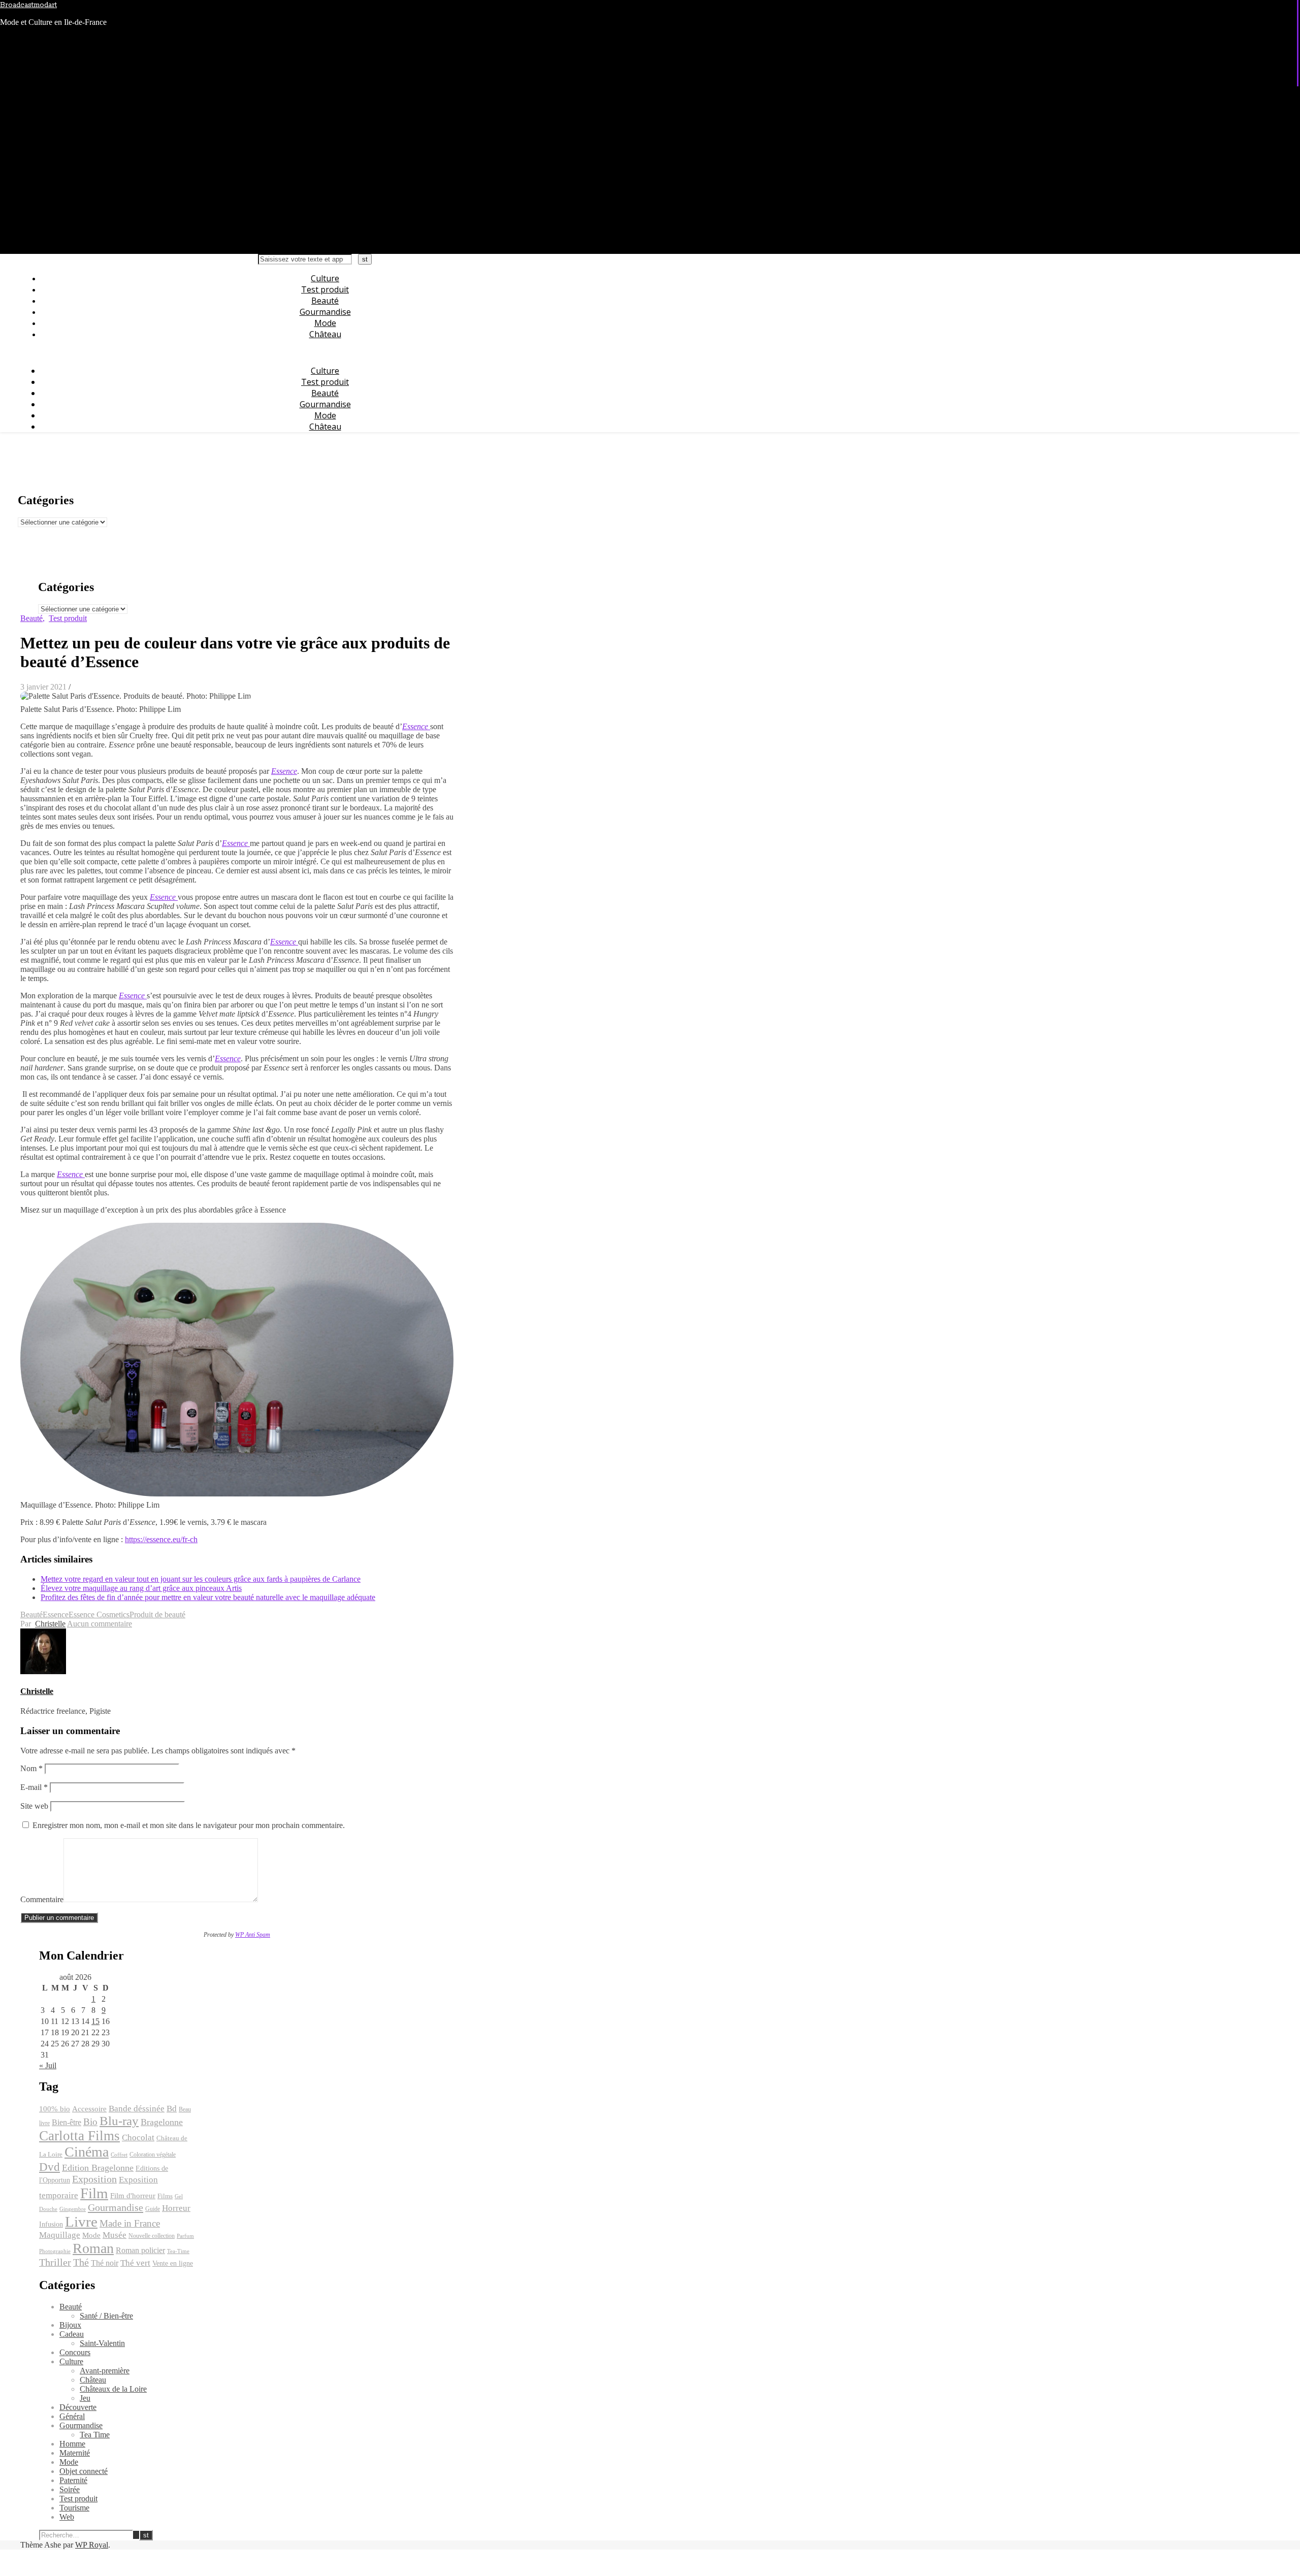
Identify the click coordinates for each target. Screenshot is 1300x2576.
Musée (115, 2235)
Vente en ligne (173, 2263)
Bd (172, 2109)
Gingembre (73, 2209)
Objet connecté (84, 2471)
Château (325, 334)
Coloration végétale (153, 2155)
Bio (90, 2122)
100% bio (55, 2109)
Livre (81, 2222)
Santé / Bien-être (106, 2316)
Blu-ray (119, 2121)
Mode (325, 323)
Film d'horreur (133, 2196)
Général (72, 2416)
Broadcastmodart (28, 5)
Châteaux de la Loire (113, 2389)
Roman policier (140, 2250)
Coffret (119, 2155)
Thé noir (105, 2263)
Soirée (70, 2489)
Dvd (50, 2167)
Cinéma (87, 2152)
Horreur (176, 2208)
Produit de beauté (157, 1615)
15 (95, 2021)
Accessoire (89, 2109)
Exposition (94, 2179)
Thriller (55, 2262)
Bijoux (70, 2325)
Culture (325, 278)
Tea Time (95, 2435)
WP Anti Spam (253, 1935)
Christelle (50, 1624)
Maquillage (60, 2235)
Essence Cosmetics (99, 1615)
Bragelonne (162, 2122)
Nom (31, 1768)
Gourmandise (325, 312)
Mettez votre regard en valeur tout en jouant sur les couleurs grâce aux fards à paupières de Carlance (201, 1579)
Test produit (325, 289)
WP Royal (92, 2545)
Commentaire (42, 1899)
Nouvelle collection (152, 2236)
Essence (284, 771)
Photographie (55, 2251)
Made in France (130, 2223)
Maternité (75, 2453)
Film (94, 2193)
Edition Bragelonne (98, 2168)
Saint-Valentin (102, 2343)
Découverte (78, 2407)
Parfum (185, 2236)
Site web (34, 1806)
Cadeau (72, 2334)
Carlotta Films (79, 2136)
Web (67, 2517)
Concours (75, 2352)
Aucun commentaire (100, 1624)
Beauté (325, 301)
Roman (93, 2248)
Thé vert (135, 2263)
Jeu (85, 2398)
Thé (81, 2262)
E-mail (34, 1787)
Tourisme (74, 2508)
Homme (72, 2444)
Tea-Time (178, 2251)
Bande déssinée (137, 2109)
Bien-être (67, 2122)
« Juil (48, 2065)
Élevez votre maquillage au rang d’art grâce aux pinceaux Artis (141, 1588)
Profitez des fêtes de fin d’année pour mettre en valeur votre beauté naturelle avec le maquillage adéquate (208, 1597)
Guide (153, 2209)
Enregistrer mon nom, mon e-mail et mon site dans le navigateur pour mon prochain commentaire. (189, 1825)
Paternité (73, 2480)
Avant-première (105, 2371)
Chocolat (138, 2138)
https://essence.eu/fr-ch (161, 1539)
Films (165, 2196)
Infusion (51, 2224)
